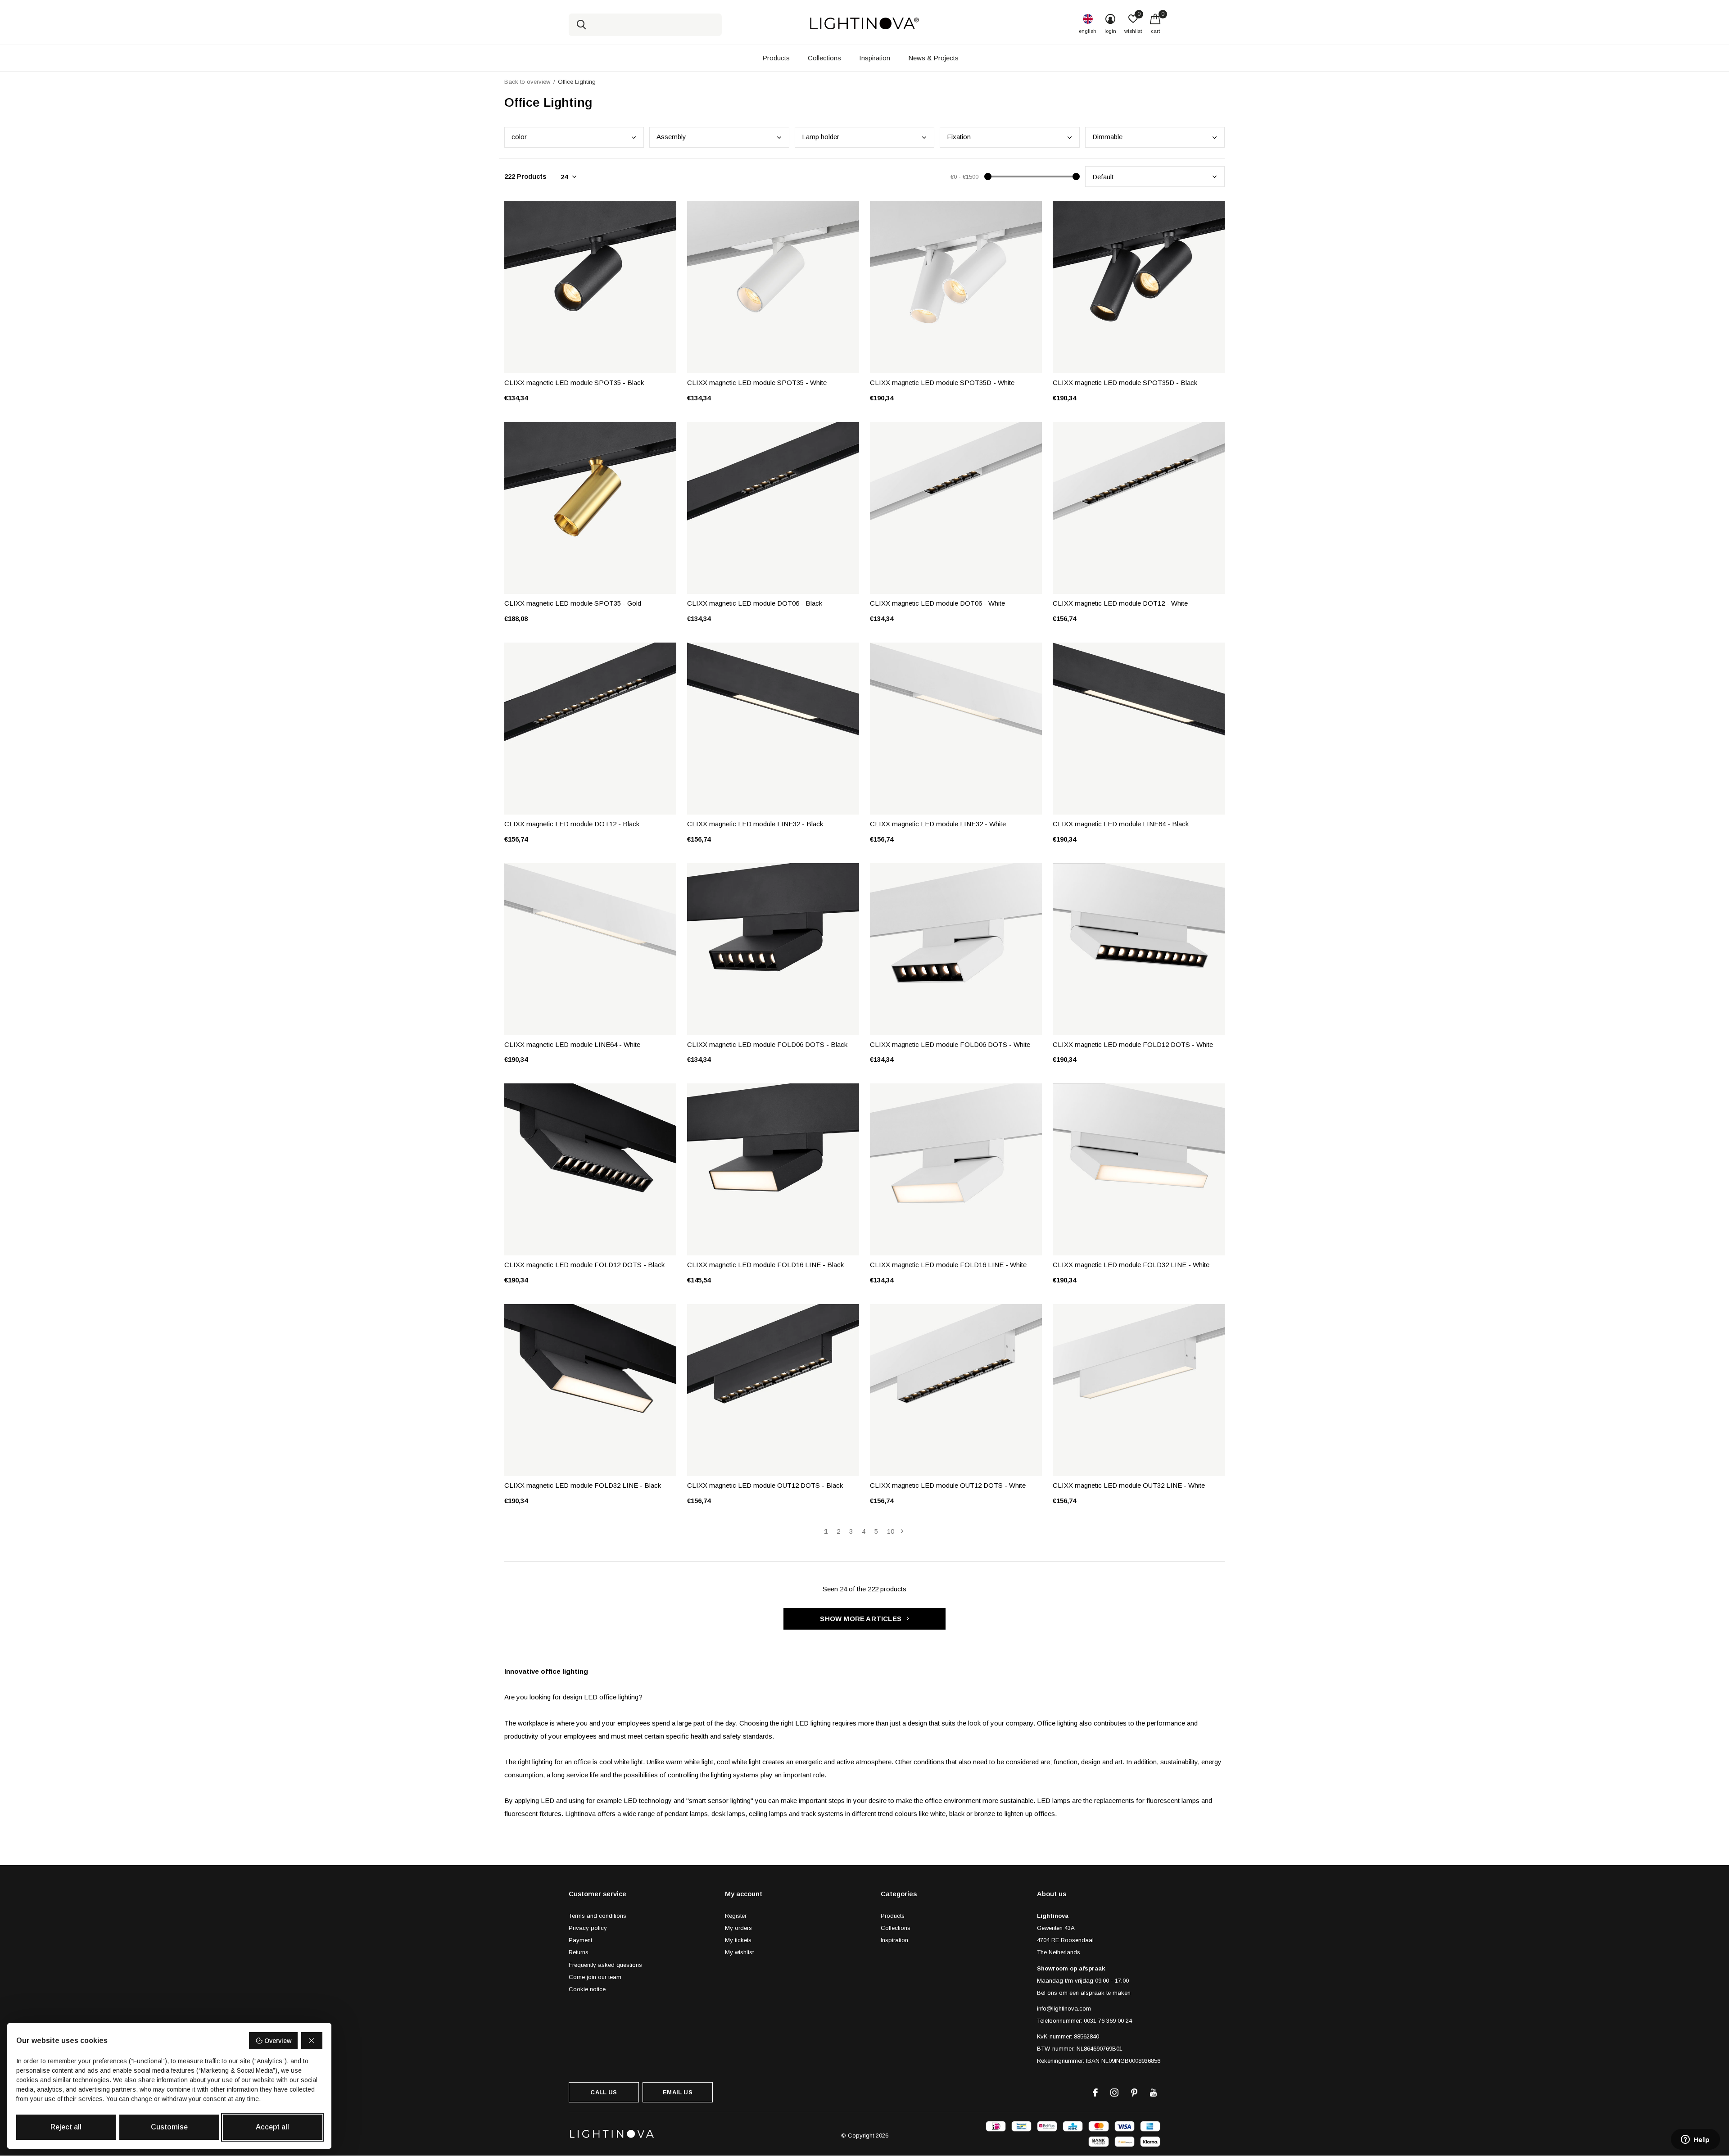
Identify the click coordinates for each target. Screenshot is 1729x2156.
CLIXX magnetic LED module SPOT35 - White (757, 383)
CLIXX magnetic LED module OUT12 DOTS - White (948, 1485)
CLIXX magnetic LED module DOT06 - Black (755, 603)
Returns (579, 1952)
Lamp (821, 137)
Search (581, 25)
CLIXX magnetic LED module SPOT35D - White (942, 383)
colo (519, 137)
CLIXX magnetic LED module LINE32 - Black (755, 824)
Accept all (272, 2127)
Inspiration (875, 58)
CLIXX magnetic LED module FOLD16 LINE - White (948, 1265)
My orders (738, 1928)
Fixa (959, 137)
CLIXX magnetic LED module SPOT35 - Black (574, 383)
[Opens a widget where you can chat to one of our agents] (1695, 2140)
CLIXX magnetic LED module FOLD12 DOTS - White (1133, 1044)
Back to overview (527, 82)
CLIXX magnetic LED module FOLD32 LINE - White (1131, 1265)
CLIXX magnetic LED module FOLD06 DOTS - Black (767, 1044)
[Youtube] (1153, 2093)
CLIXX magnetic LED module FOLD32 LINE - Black (583, 1485)
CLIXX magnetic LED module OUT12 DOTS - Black (765, 1485)
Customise (169, 2127)
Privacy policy (588, 1928)
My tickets (738, 1940)
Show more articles (862, 1619)
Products (776, 58)
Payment (580, 1940)
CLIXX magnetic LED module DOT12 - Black (572, 824)
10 (891, 1531)
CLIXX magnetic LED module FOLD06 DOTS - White (950, 1044)
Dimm (1107, 137)
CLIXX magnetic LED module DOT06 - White (937, 603)
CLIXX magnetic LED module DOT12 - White (1120, 603)
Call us (604, 2092)
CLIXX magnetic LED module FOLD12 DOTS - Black (584, 1265)
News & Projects (933, 58)
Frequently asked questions (605, 1965)
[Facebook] (1095, 2093)
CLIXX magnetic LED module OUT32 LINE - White (1129, 1485)
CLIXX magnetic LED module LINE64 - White (572, 1044)
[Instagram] (1114, 2093)
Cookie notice (587, 1989)
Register (736, 1916)
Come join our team (595, 1977)
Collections (824, 58)
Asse (671, 137)
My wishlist (739, 1952)
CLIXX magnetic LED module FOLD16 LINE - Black (765, 1265)
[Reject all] (312, 2041)
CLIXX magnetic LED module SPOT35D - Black (1125, 383)
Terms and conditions (597, 1916)
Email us (677, 2092)
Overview (278, 2041)
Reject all (66, 2127)
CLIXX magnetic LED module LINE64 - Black (1121, 824)
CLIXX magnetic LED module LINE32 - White (938, 824)
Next (902, 1531)
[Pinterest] (1134, 2093)
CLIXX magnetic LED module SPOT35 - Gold (573, 603)
